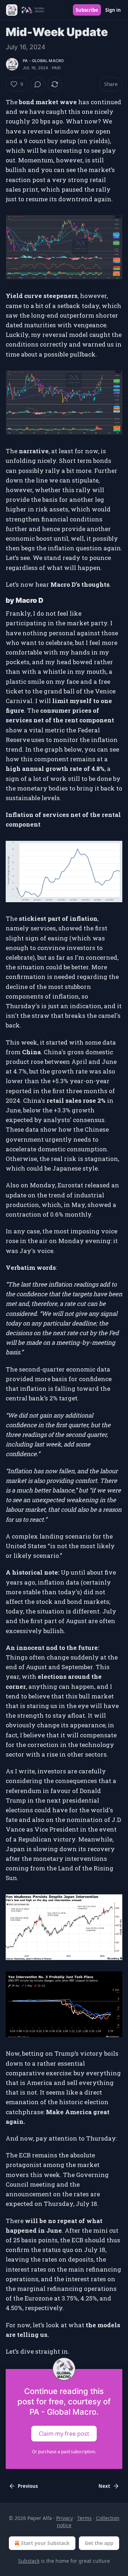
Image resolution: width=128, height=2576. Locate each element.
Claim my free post (64, 2434)
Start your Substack (45, 2543)
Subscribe (87, 10)
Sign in (113, 10)
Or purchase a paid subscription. (64, 2452)
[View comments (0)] (38, 84)
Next (104, 2486)
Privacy (65, 2518)
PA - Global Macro (43, 61)
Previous (28, 2486)
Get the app (99, 2543)
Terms (84, 2518)
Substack (29, 2561)
